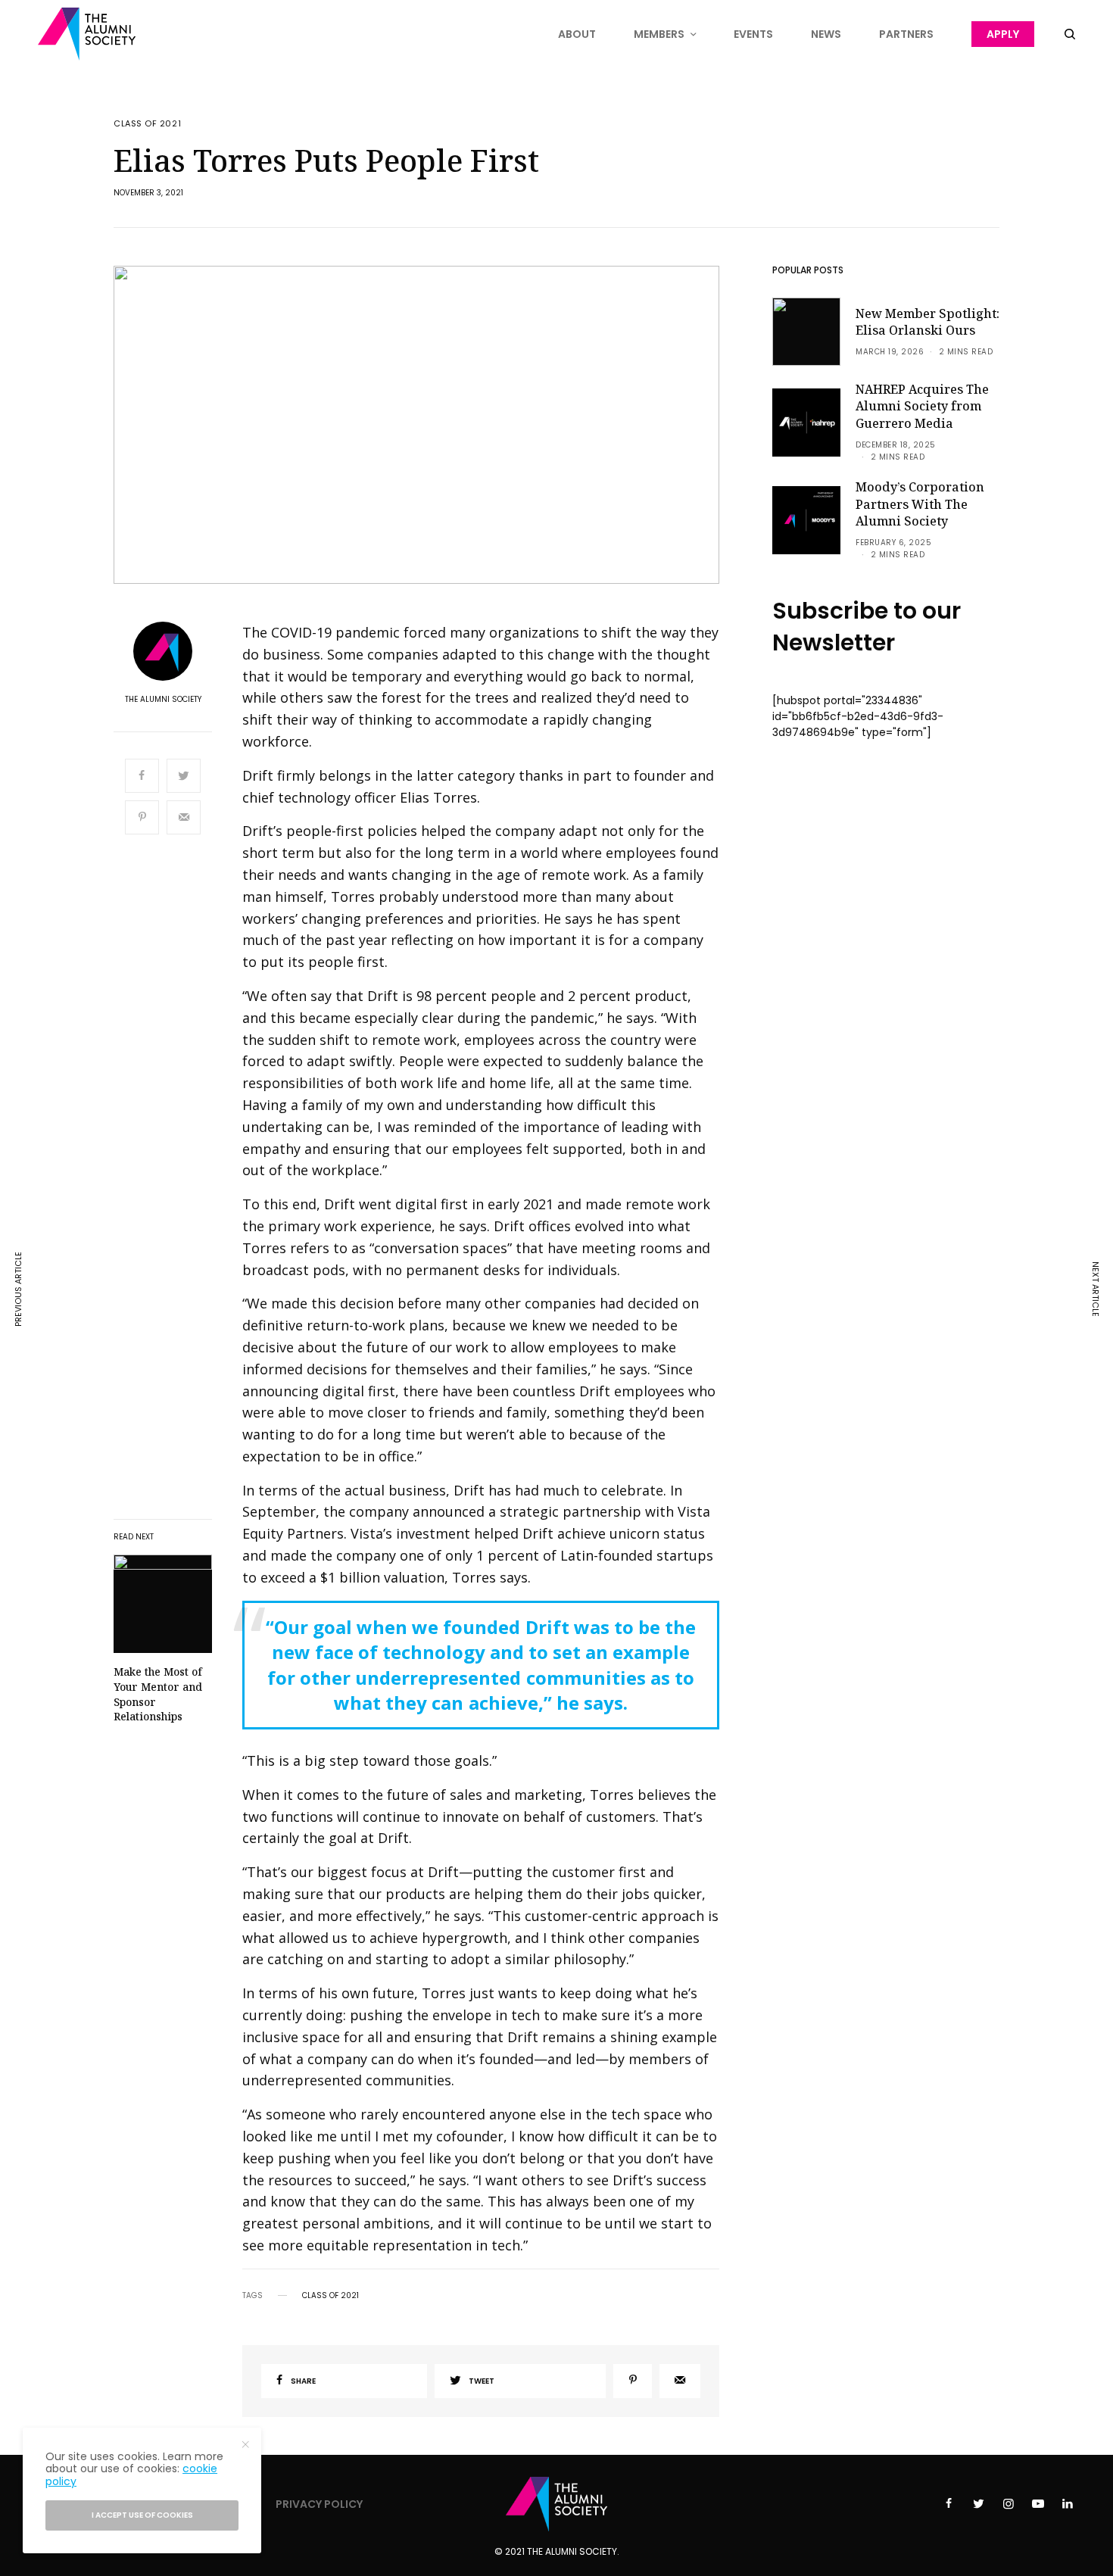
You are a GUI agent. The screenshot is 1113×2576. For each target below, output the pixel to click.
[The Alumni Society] (87, 34)
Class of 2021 (147, 124)
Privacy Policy (319, 2504)
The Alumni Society (163, 700)
